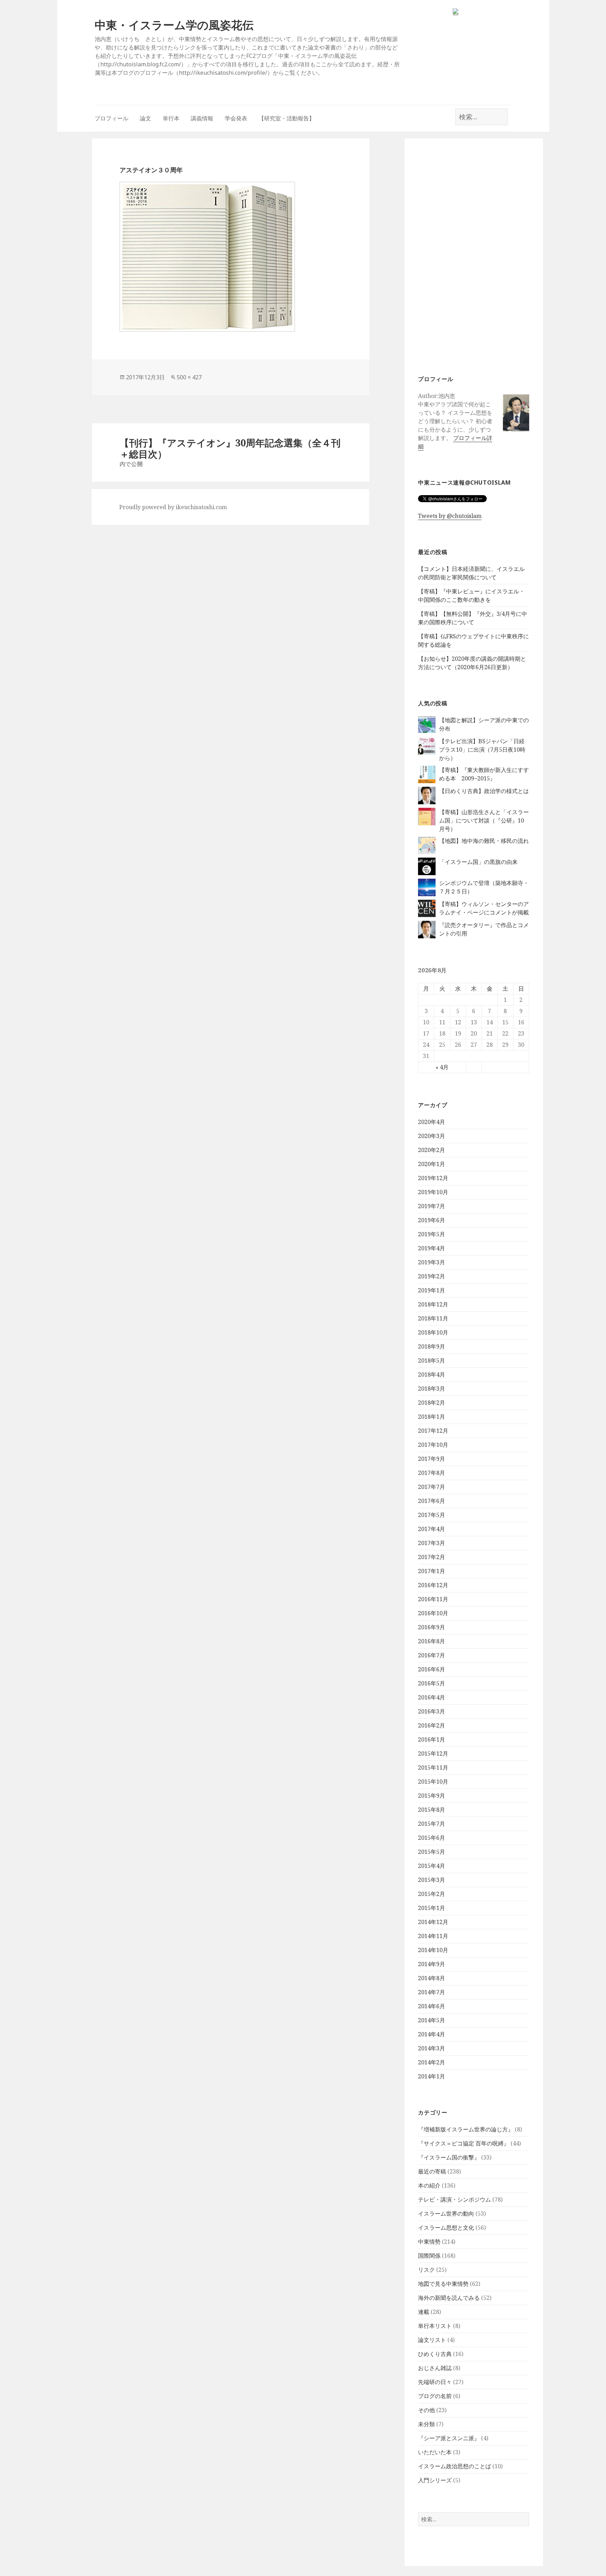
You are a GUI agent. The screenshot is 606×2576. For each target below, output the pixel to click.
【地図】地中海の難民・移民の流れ (484, 841)
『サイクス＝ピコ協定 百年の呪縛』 (464, 2143)
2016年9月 (432, 1627)
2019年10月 (433, 1192)
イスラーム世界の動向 (446, 2214)
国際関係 (429, 2256)
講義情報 (202, 118)
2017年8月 (432, 1473)
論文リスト (432, 2340)
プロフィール (112, 118)
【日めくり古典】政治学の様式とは (484, 791)
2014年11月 (433, 1936)
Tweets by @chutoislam (450, 516)
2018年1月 (432, 1417)
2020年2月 (432, 1150)
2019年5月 (432, 1234)
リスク (426, 2270)
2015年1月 (432, 1908)
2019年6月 (432, 1220)
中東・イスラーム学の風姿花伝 (174, 25)
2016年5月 (432, 1683)
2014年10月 (433, 1950)
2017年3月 (432, 1543)
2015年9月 (432, 1796)
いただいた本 (435, 2452)
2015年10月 (433, 1782)
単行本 (171, 118)
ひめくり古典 (435, 2354)
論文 (146, 118)
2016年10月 (433, 1613)
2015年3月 (432, 1880)
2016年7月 (432, 1655)
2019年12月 (433, 1178)
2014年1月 (432, 2076)
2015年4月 (432, 1866)
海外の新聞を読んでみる (449, 2298)
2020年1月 (432, 1164)
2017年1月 (432, 1571)
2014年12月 (433, 1922)
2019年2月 (432, 1276)
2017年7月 (432, 1487)
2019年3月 (432, 1262)
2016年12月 (433, 1585)
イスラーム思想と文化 (446, 2228)
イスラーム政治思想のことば (454, 2466)
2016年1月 (432, 1739)
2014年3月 (432, 2048)
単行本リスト (435, 2326)
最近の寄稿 (432, 2171)
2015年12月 (433, 1753)
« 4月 (442, 1067)
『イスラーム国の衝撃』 (449, 2157)
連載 (424, 2312)
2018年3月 (432, 1389)
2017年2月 (432, 1557)
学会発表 (236, 118)
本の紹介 (429, 2185)
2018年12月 (433, 1304)
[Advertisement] (474, 255)
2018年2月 (432, 1403)
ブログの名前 (435, 2396)
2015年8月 (432, 1810)
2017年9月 (432, 1459)
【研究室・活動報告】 (287, 118)
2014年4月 (432, 2034)
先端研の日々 (435, 2382)
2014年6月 (432, 2006)
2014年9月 (432, 1964)
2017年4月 (432, 1529)
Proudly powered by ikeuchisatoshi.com (173, 507)
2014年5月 (432, 2020)
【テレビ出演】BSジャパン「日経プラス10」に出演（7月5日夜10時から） (482, 750)
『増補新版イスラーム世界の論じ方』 (466, 2129)
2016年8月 (432, 1641)
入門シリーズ (435, 2480)
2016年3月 (432, 1711)
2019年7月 (432, 1206)
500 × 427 (189, 377)
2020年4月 (432, 1122)
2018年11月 (433, 1318)
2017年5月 (432, 1515)
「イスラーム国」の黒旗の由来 (478, 862)
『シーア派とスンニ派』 (449, 2438)
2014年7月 (432, 1992)
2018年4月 (432, 1374)
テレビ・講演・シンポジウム (454, 2199)
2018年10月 (433, 1332)
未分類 (426, 2424)
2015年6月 (432, 1838)
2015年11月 (433, 1768)
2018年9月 (432, 1346)
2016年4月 (432, 1697)
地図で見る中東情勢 (443, 2284)
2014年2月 (432, 2062)
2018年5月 (432, 1360)
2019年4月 (432, 1248)
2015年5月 (432, 1852)
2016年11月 (433, 1599)
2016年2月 (432, 1725)
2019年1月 (432, 1290)
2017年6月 (432, 1501)
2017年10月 (433, 1445)
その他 (426, 2410)
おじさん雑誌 (435, 2368)
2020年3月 (432, 1136)
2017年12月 (433, 1431)
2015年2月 (432, 1894)
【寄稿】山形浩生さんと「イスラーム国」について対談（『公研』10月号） (484, 820)
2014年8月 (432, 1978)
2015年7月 (432, 1824)
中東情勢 (429, 2242)
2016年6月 (432, 1669)
